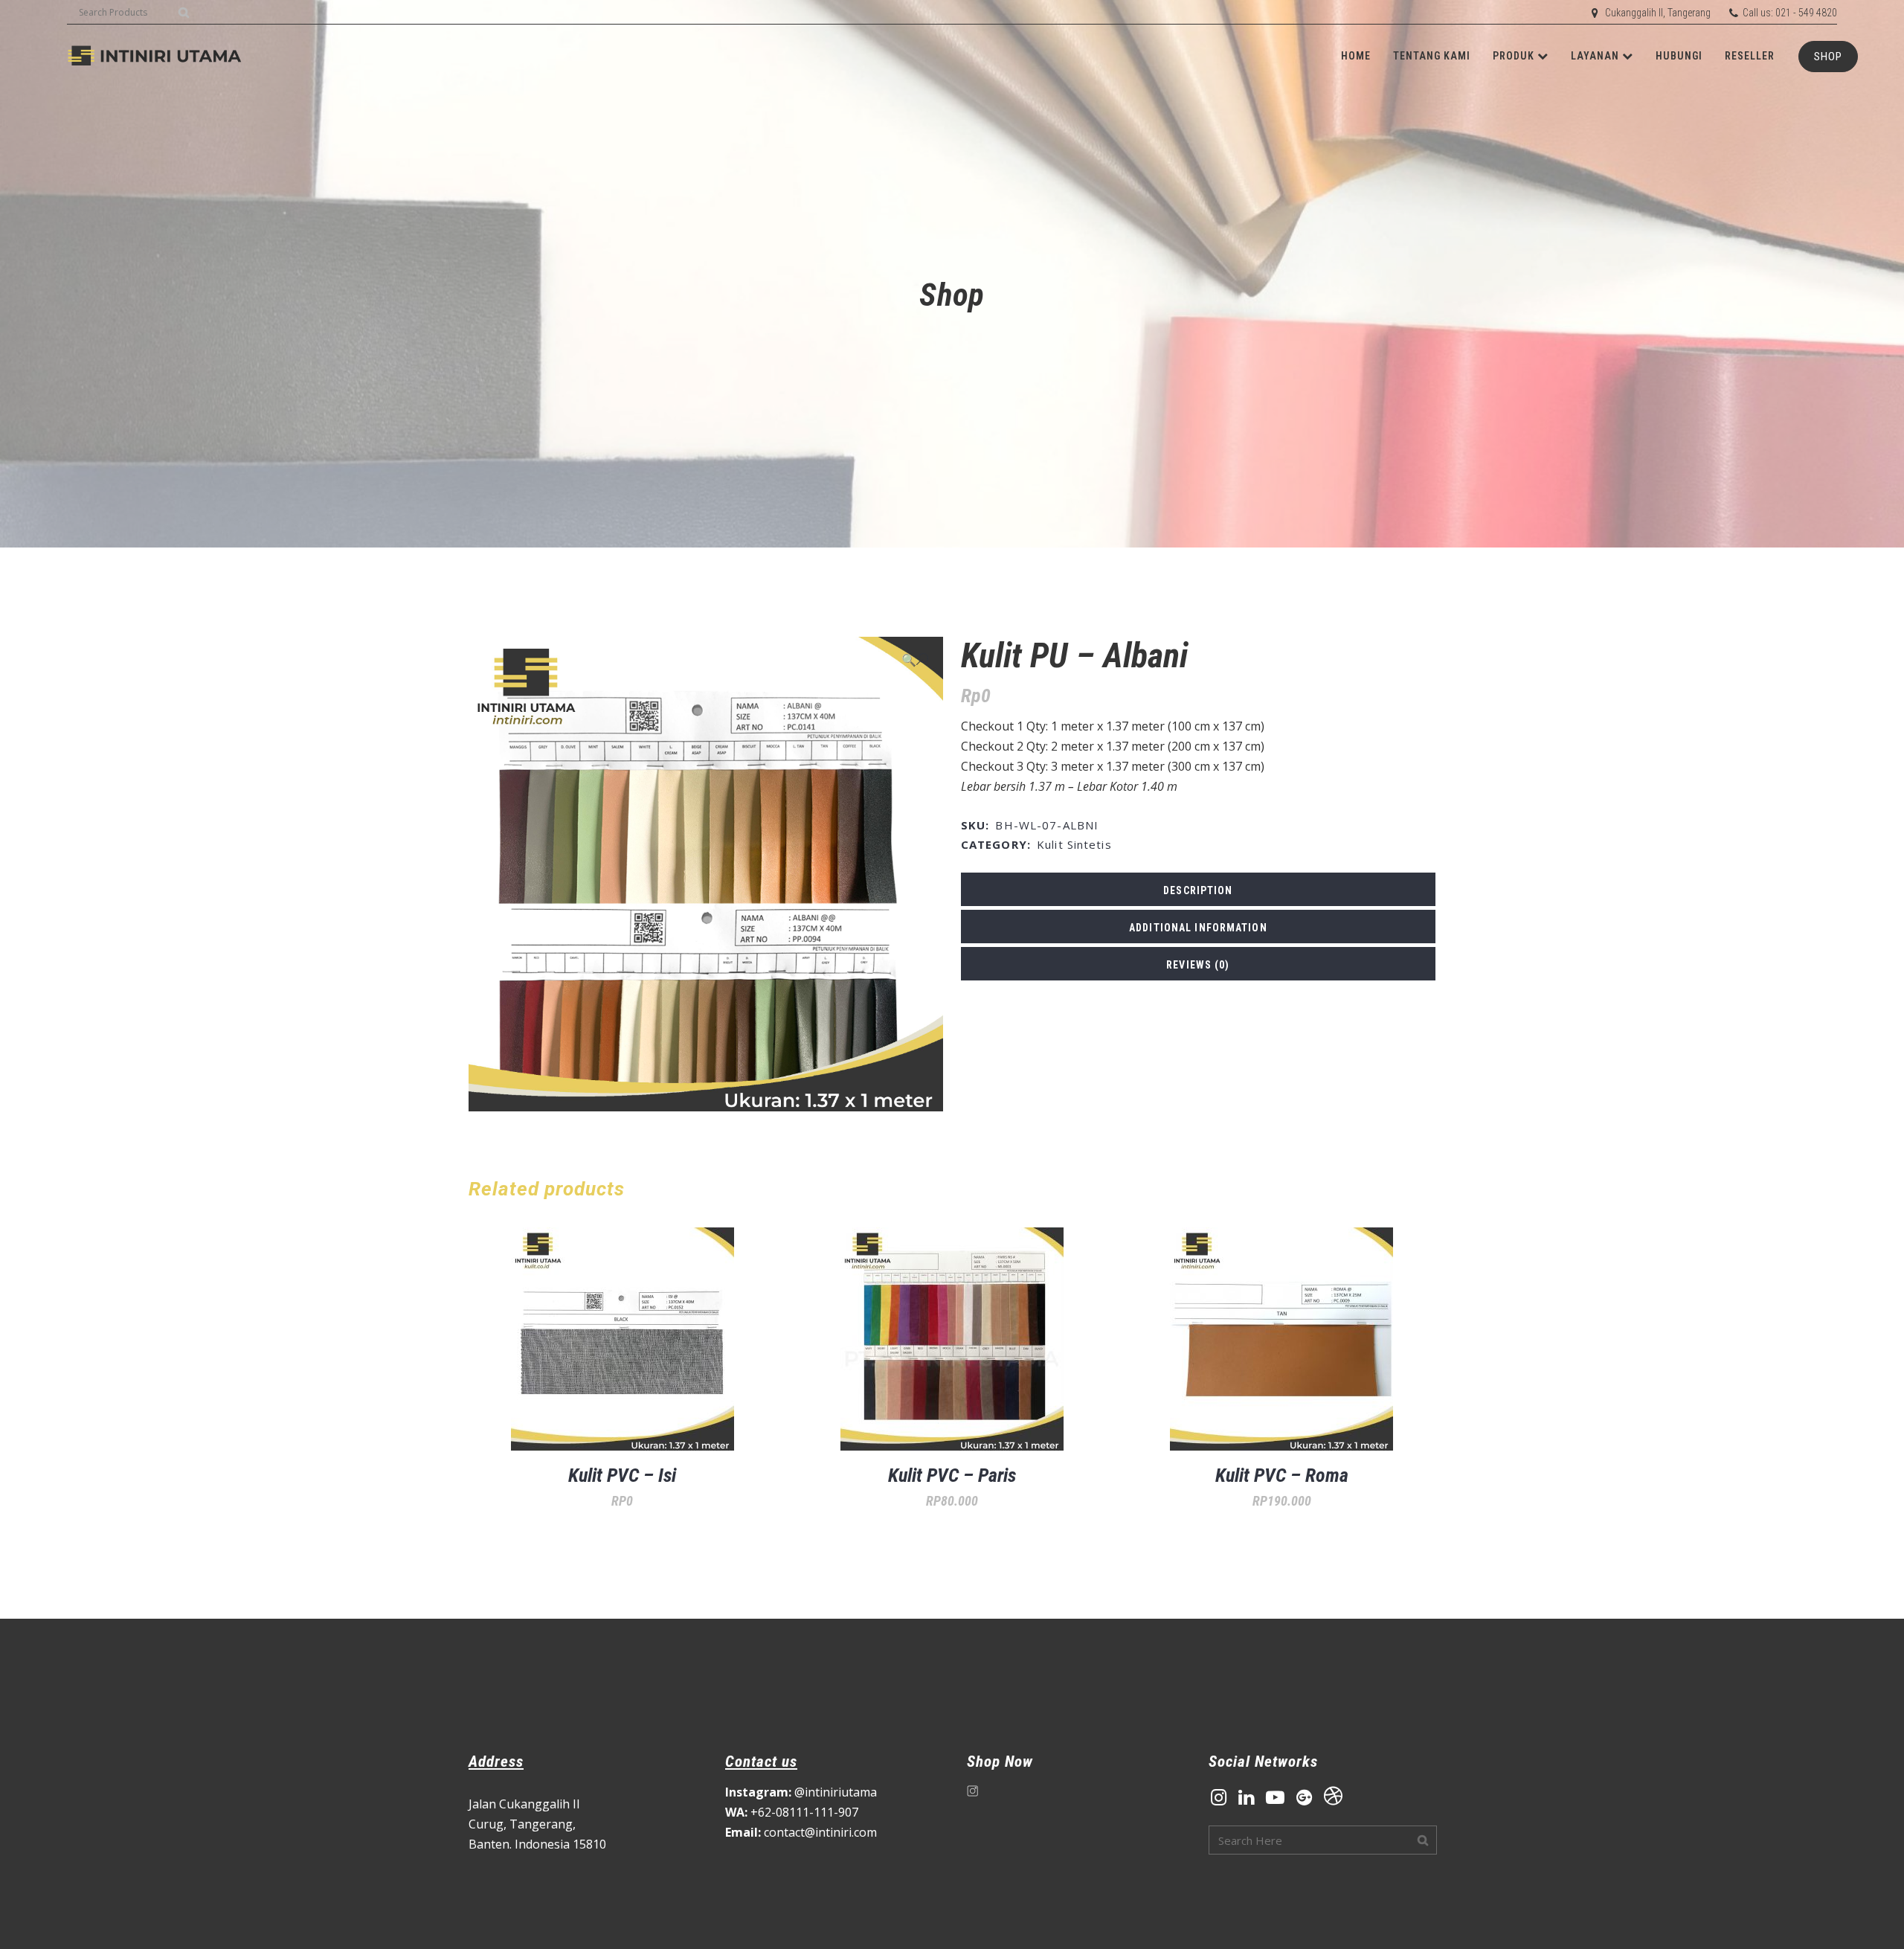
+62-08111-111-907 (792, 1812)
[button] (915, 659)
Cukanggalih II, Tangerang (1658, 13)
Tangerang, (543, 1824)
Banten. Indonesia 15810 (537, 1844)
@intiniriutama (801, 1792)
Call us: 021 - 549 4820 (1790, 13)
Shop (1828, 57)
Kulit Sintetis (1074, 844)
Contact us (761, 1762)
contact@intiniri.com (801, 1832)
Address (496, 1762)
